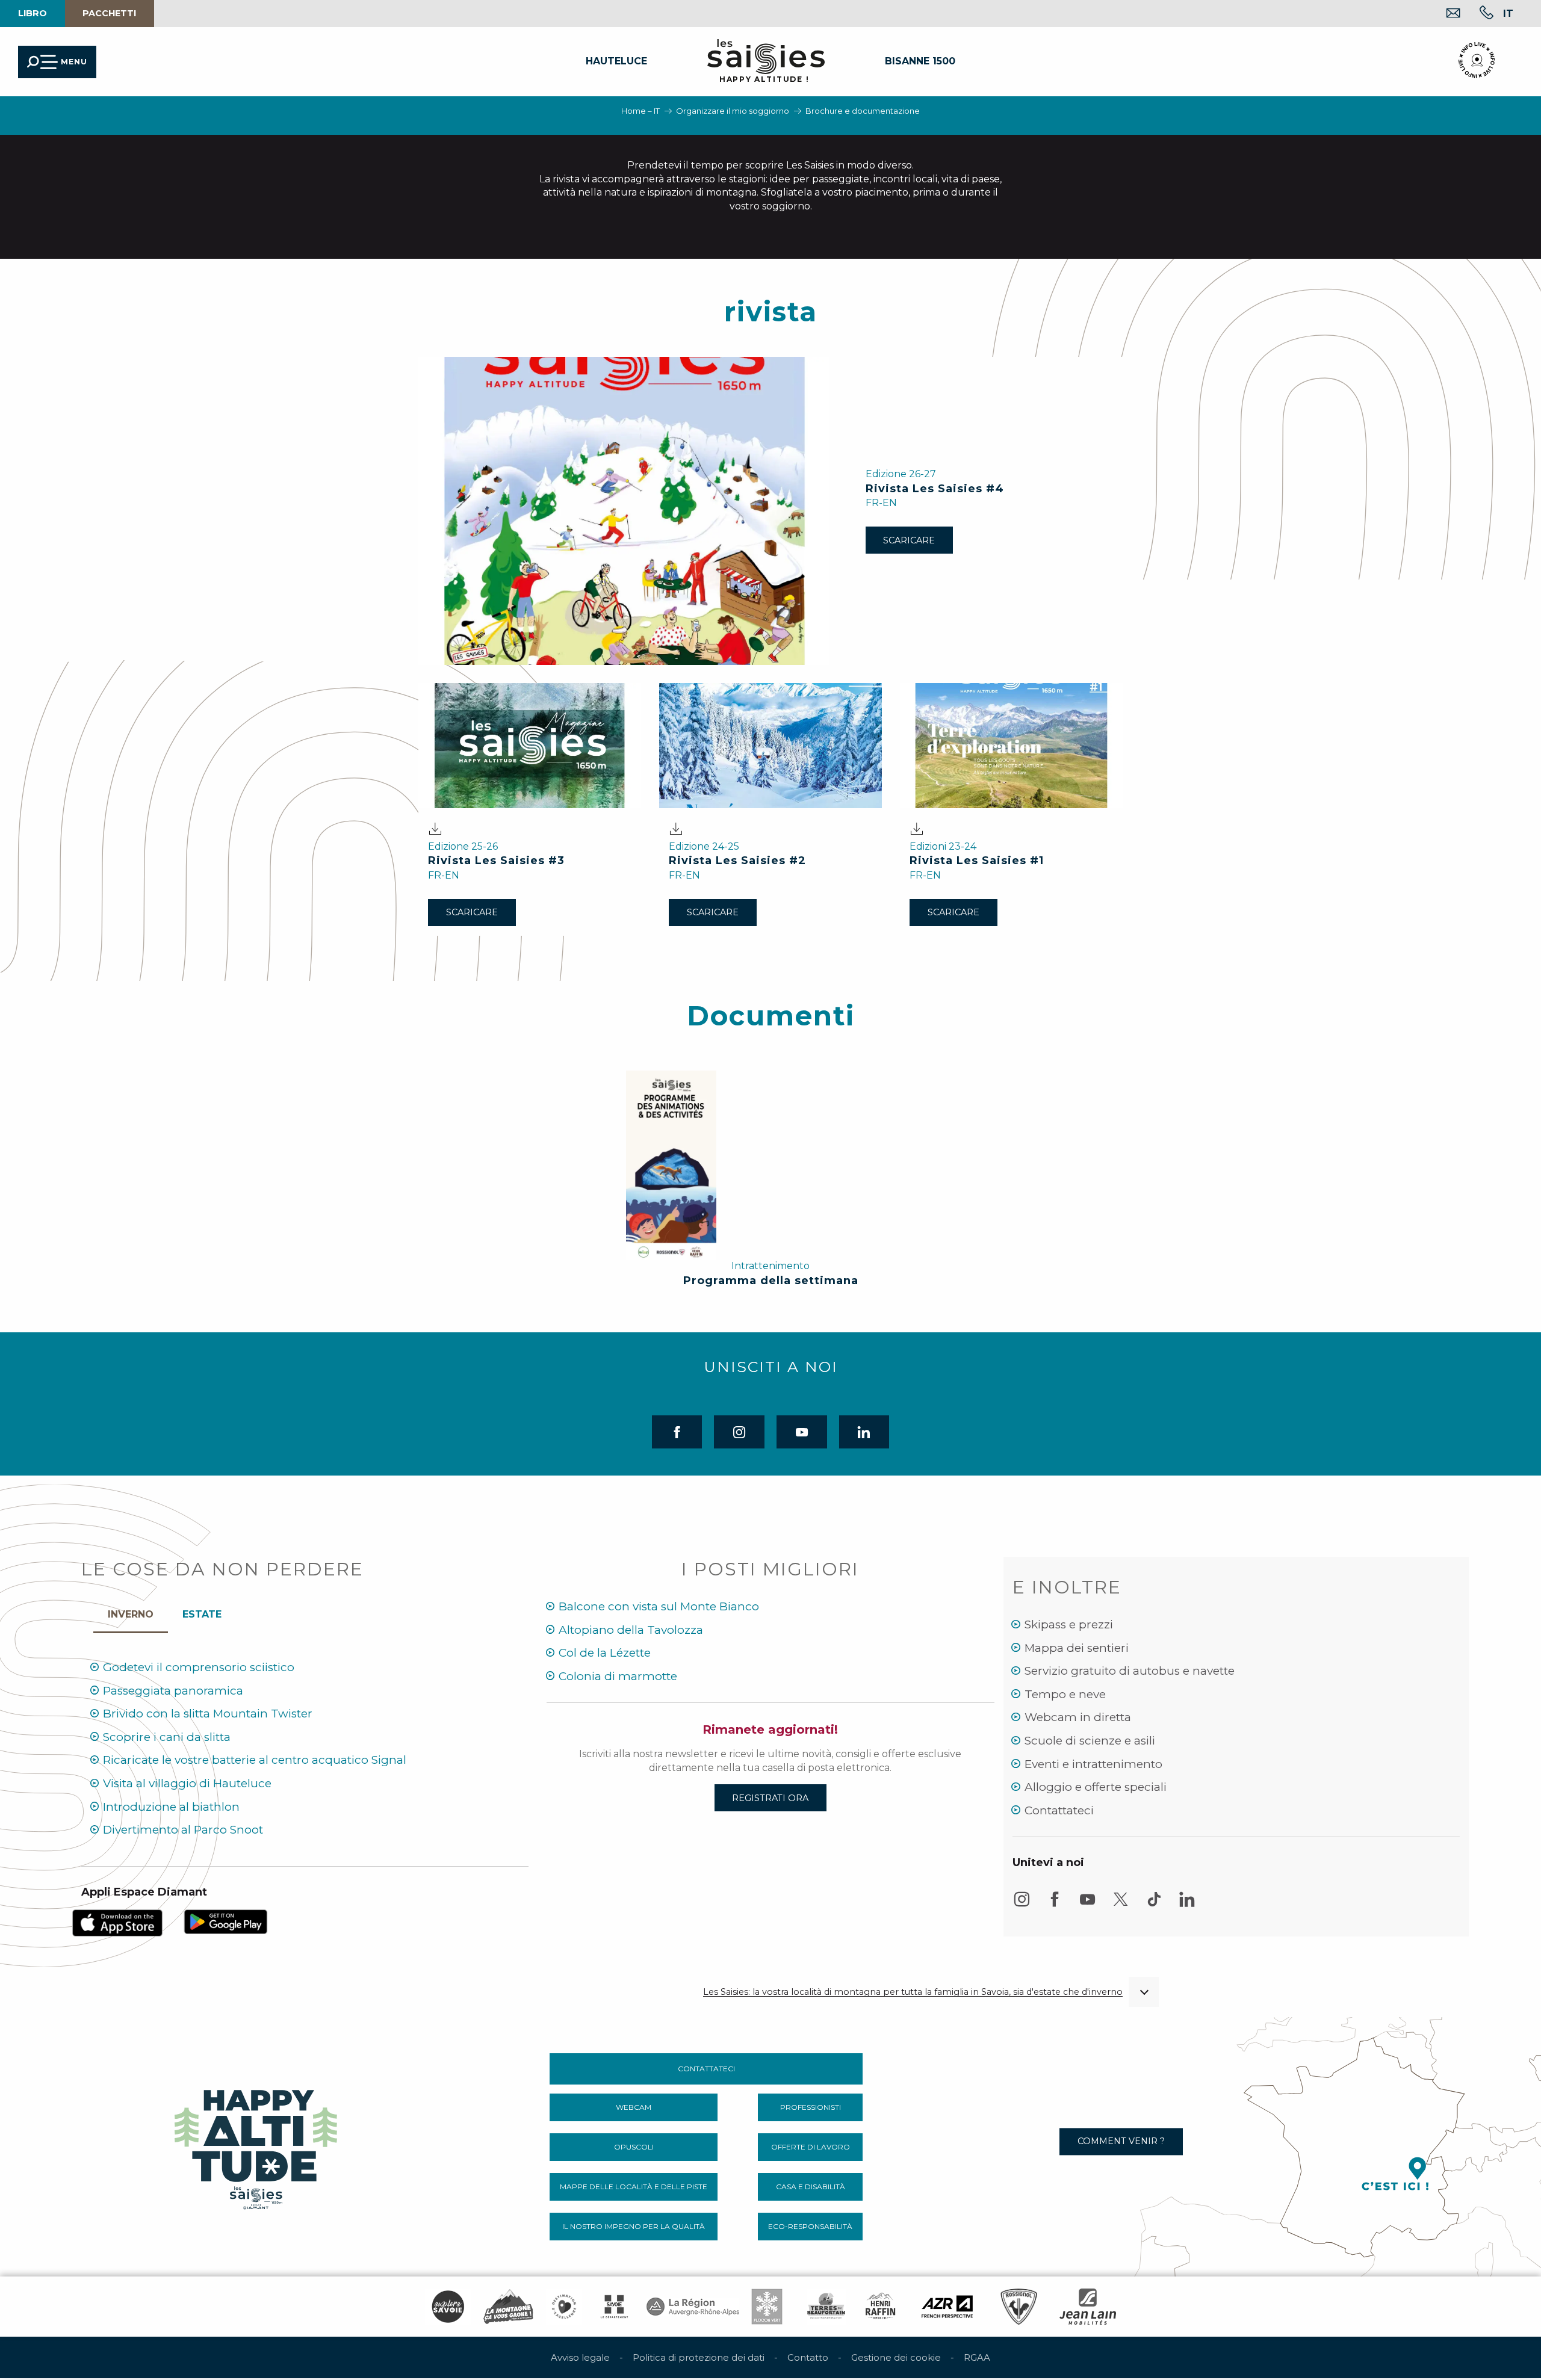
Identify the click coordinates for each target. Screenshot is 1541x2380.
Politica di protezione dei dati (699, 2357)
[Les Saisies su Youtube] (1088, 1905)
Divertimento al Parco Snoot (183, 1830)
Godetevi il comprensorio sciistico (199, 1667)
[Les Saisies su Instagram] (1022, 1905)
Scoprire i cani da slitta (167, 1737)
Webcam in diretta (1078, 1717)
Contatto (808, 2357)
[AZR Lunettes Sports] (947, 2307)
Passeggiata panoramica (173, 1691)
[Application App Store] (117, 1922)
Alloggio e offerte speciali (1096, 1787)
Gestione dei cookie (896, 2357)
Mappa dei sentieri (1077, 1648)
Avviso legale (580, 2357)
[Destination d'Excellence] (564, 2307)
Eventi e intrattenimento (1093, 1764)
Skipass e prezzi (1069, 1624)
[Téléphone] (1477, 14)
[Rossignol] (1019, 2307)
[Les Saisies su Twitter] (1121, 1905)
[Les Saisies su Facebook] (1055, 1905)
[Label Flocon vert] (767, 2307)
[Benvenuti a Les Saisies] (257, 2146)
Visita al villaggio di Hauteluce (187, 1783)
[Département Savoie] (614, 2307)
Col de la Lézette (605, 1653)
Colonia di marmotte (618, 1676)
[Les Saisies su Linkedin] (1187, 1905)
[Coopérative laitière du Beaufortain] (826, 2307)
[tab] (131, 1612)
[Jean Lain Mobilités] (1088, 2307)
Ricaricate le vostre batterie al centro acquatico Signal (255, 1760)
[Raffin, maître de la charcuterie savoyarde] (881, 2307)
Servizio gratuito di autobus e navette (1130, 1671)
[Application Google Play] (226, 1921)
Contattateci (1059, 1810)
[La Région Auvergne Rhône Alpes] (693, 2307)
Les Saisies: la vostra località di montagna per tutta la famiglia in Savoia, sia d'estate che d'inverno (913, 1992)
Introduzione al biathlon (171, 1807)
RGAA (977, 2357)
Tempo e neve (1065, 1694)
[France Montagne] (508, 2307)
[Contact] (1444, 14)
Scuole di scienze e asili (1090, 1741)
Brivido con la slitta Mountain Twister (208, 1714)
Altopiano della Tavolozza (631, 1630)
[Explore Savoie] (448, 2307)
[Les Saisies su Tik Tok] (1154, 1905)
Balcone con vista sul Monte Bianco (659, 1606)
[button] (1508, 13)
